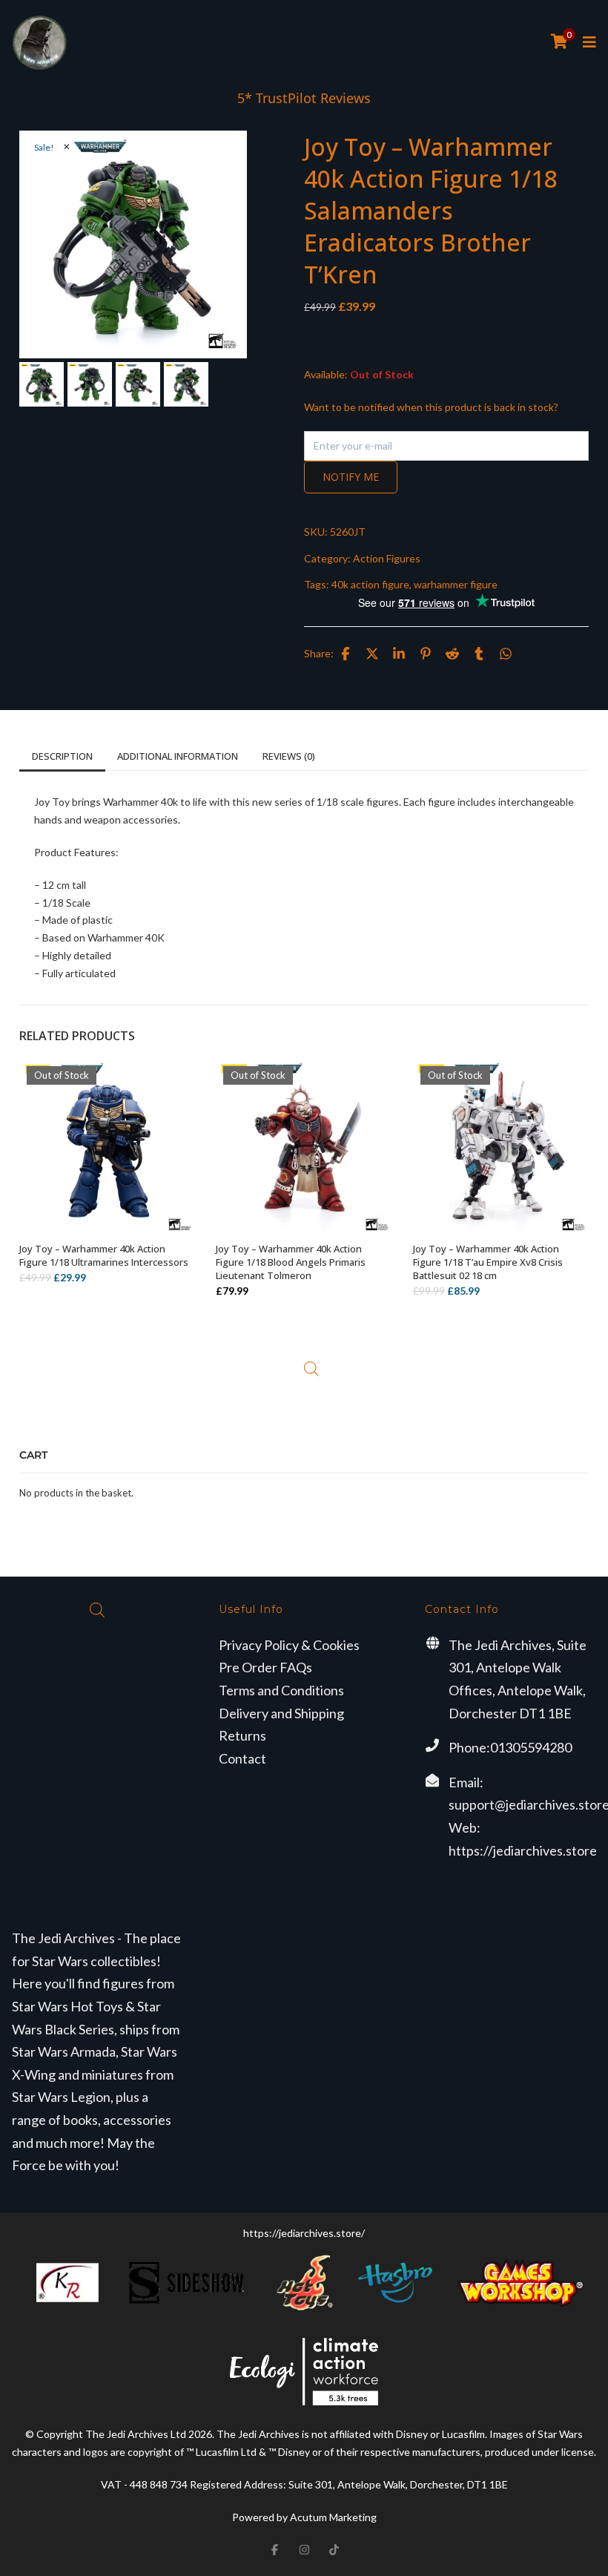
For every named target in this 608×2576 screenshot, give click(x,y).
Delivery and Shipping (281, 1713)
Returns (242, 1735)
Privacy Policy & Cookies (289, 1645)
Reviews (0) (289, 756)
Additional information (178, 756)
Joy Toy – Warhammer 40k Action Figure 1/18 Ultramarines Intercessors (104, 1255)
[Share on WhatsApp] (506, 654)
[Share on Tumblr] (479, 654)
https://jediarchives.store (523, 1850)
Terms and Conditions (281, 1690)
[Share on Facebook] (346, 654)
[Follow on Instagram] (304, 2549)
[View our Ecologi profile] (304, 2372)
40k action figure (370, 584)
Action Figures (387, 558)
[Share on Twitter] (372, 654)
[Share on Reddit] (452, 654)
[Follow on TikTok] (334, 2549)
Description (62, 756)
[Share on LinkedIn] (399, 654)
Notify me (351, 477)
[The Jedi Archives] (40, 43)
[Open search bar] (311, 1369)
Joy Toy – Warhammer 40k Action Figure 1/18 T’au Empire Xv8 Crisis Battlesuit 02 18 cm (488, 1262)
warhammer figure (456, 584)
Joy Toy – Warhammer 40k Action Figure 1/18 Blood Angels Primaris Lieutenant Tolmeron (291, 1262)
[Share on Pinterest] (426, 654)
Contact (242, 1758)
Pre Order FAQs (265, 1667)
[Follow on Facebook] (274, 2549)
